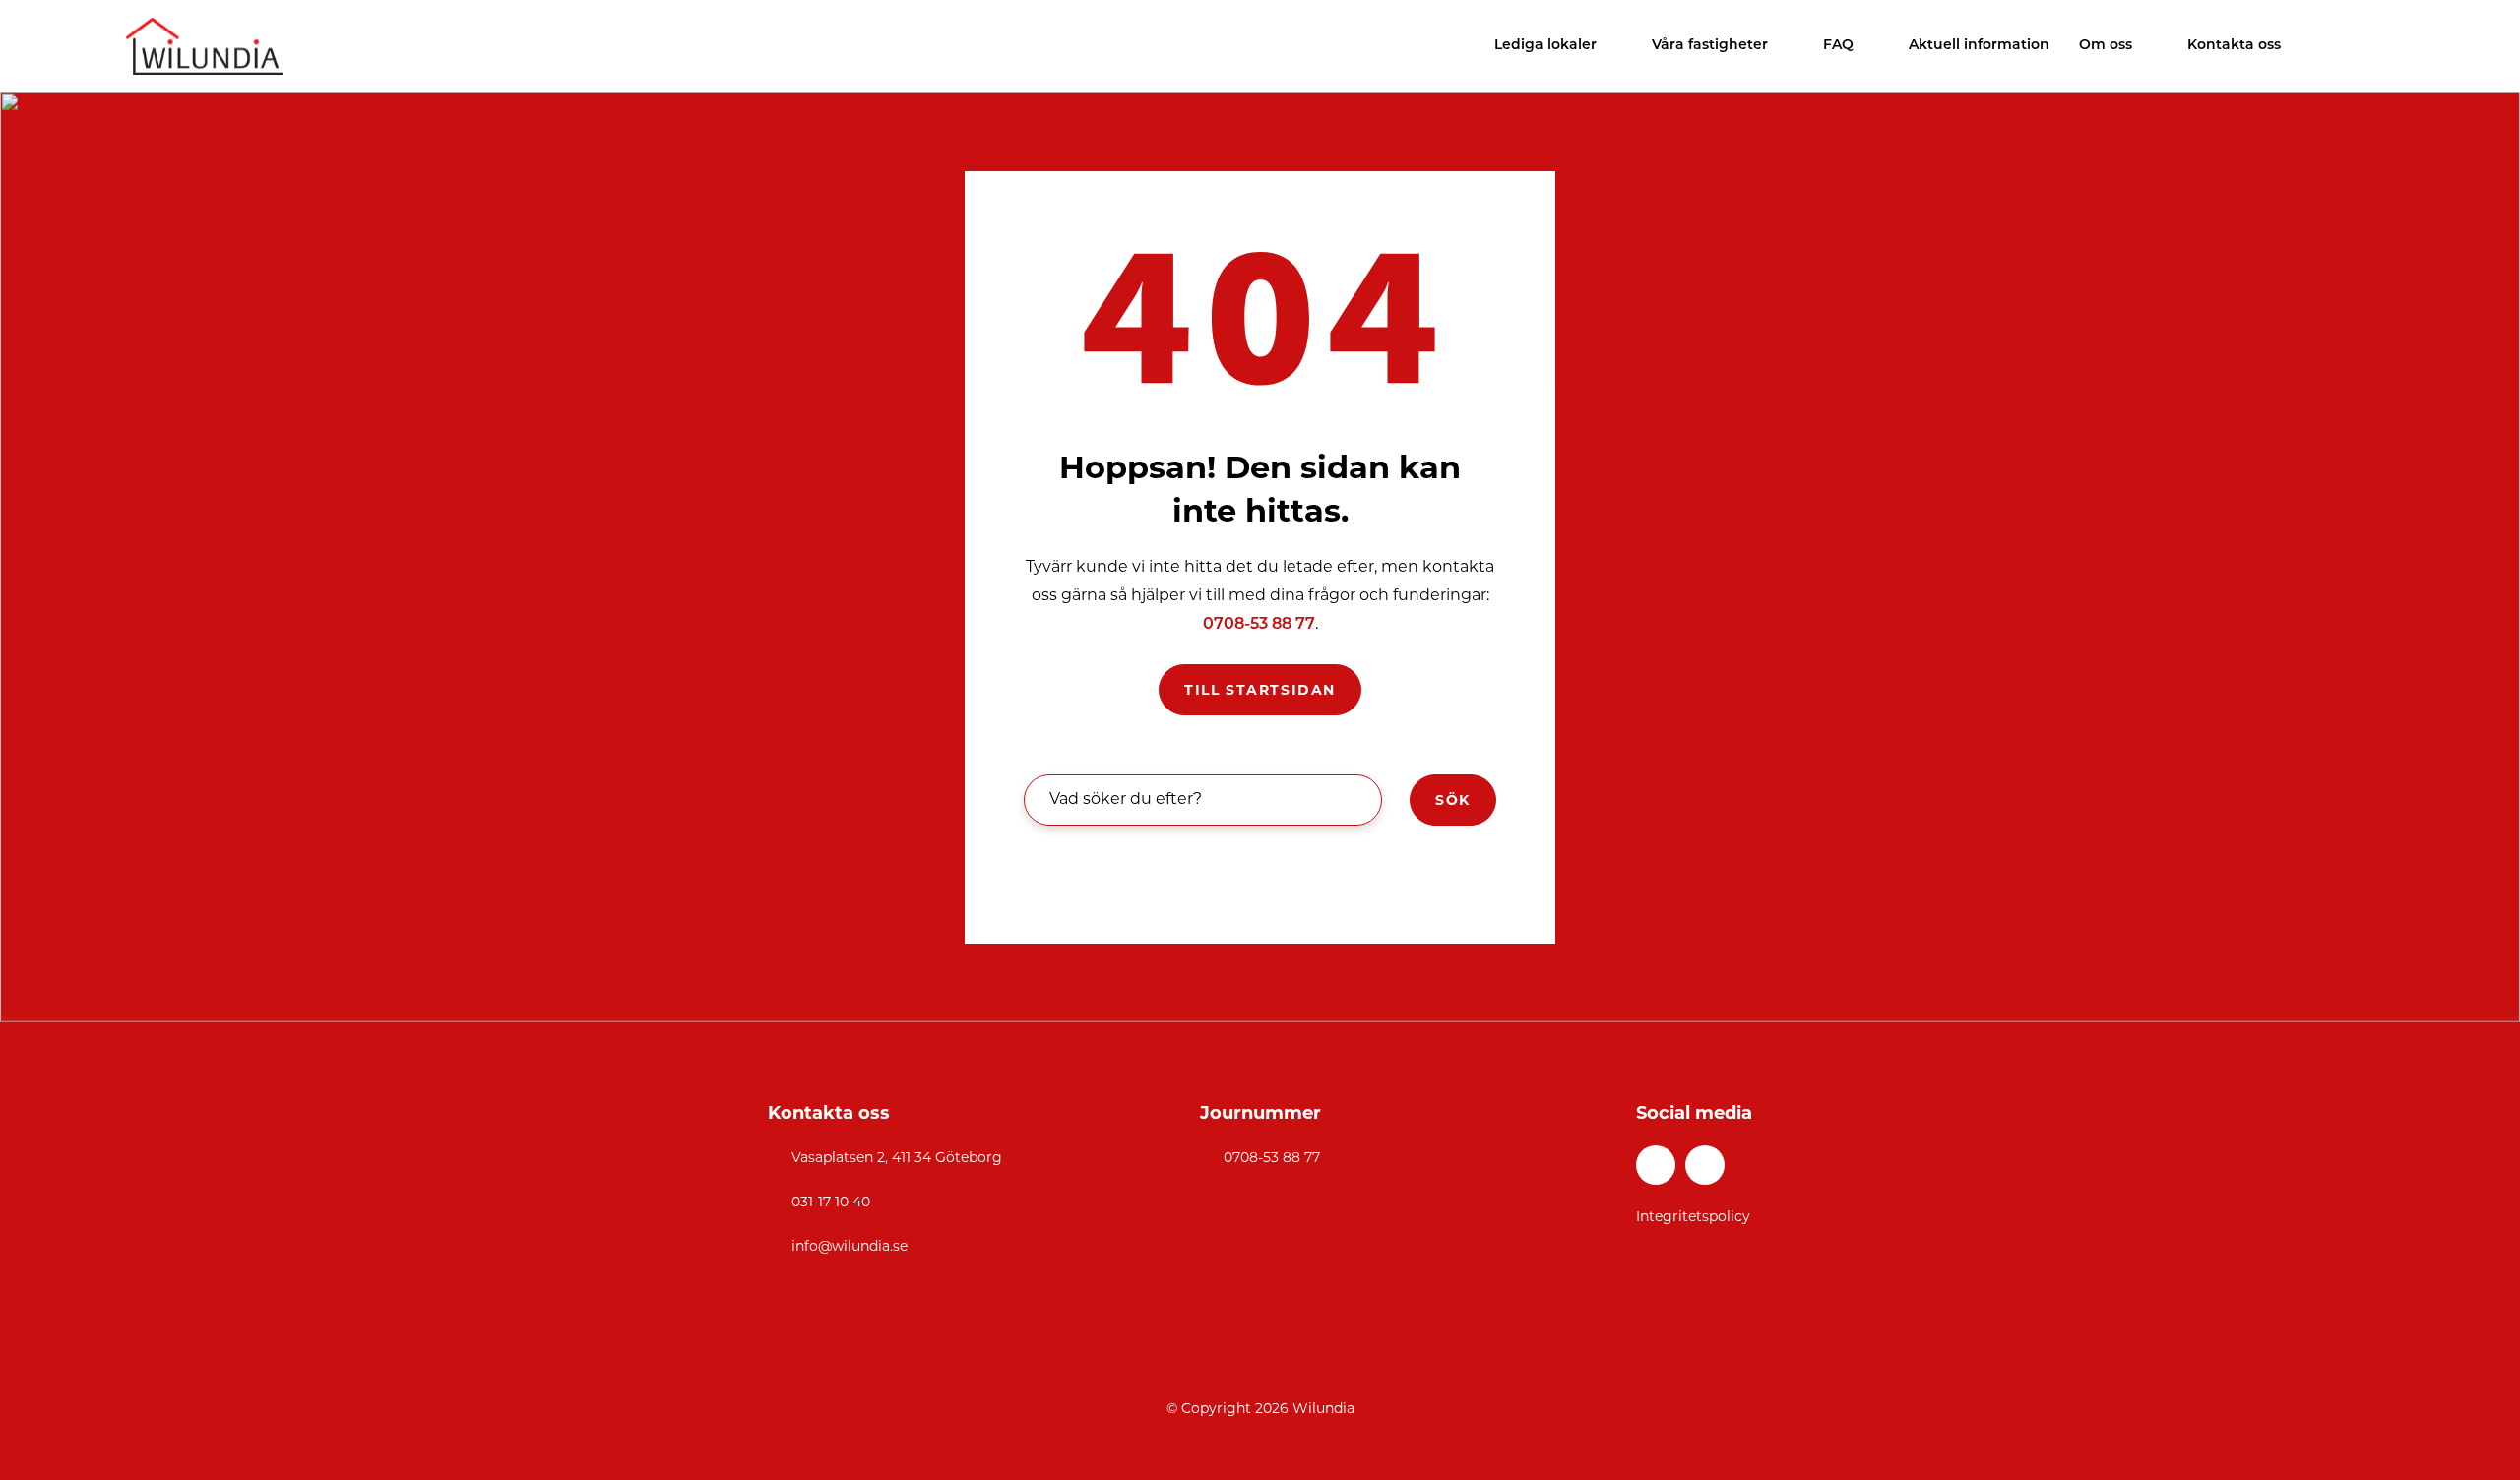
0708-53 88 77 (1259, 625)
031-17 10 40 (831, 1202)
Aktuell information (1979, 46)
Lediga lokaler (1545, 46)
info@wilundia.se (850, 1246)
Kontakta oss (2234, 46)
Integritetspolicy (1693, 1216)
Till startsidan (1260, 690)
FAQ (1838, 46)
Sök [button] (1453, 800)
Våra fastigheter (1710, 46)
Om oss (2106, 46)
